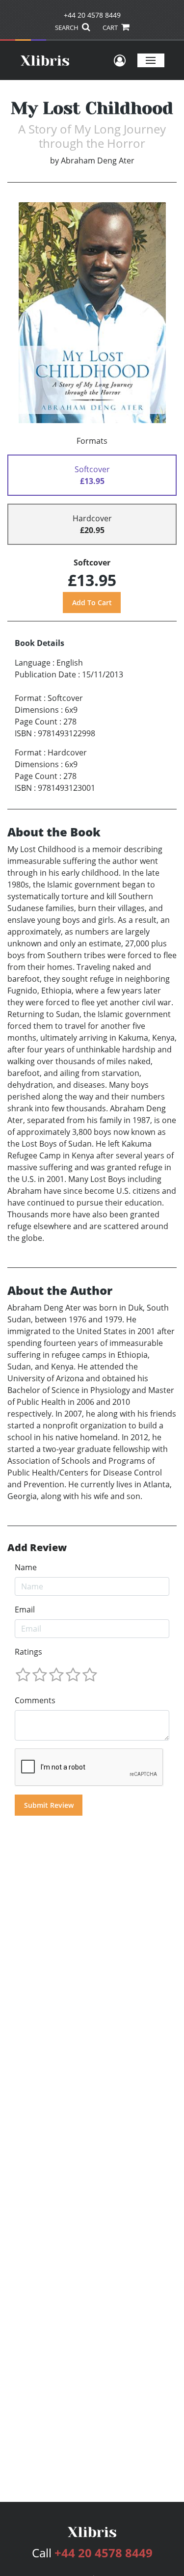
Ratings (28, 1652)
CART (111, 27)
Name (26, 1567)
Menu (151, 60)
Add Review (37, 1548)
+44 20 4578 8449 (92, 15)
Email (25, 1610)
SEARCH (67, 27)
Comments (35, 1700)
